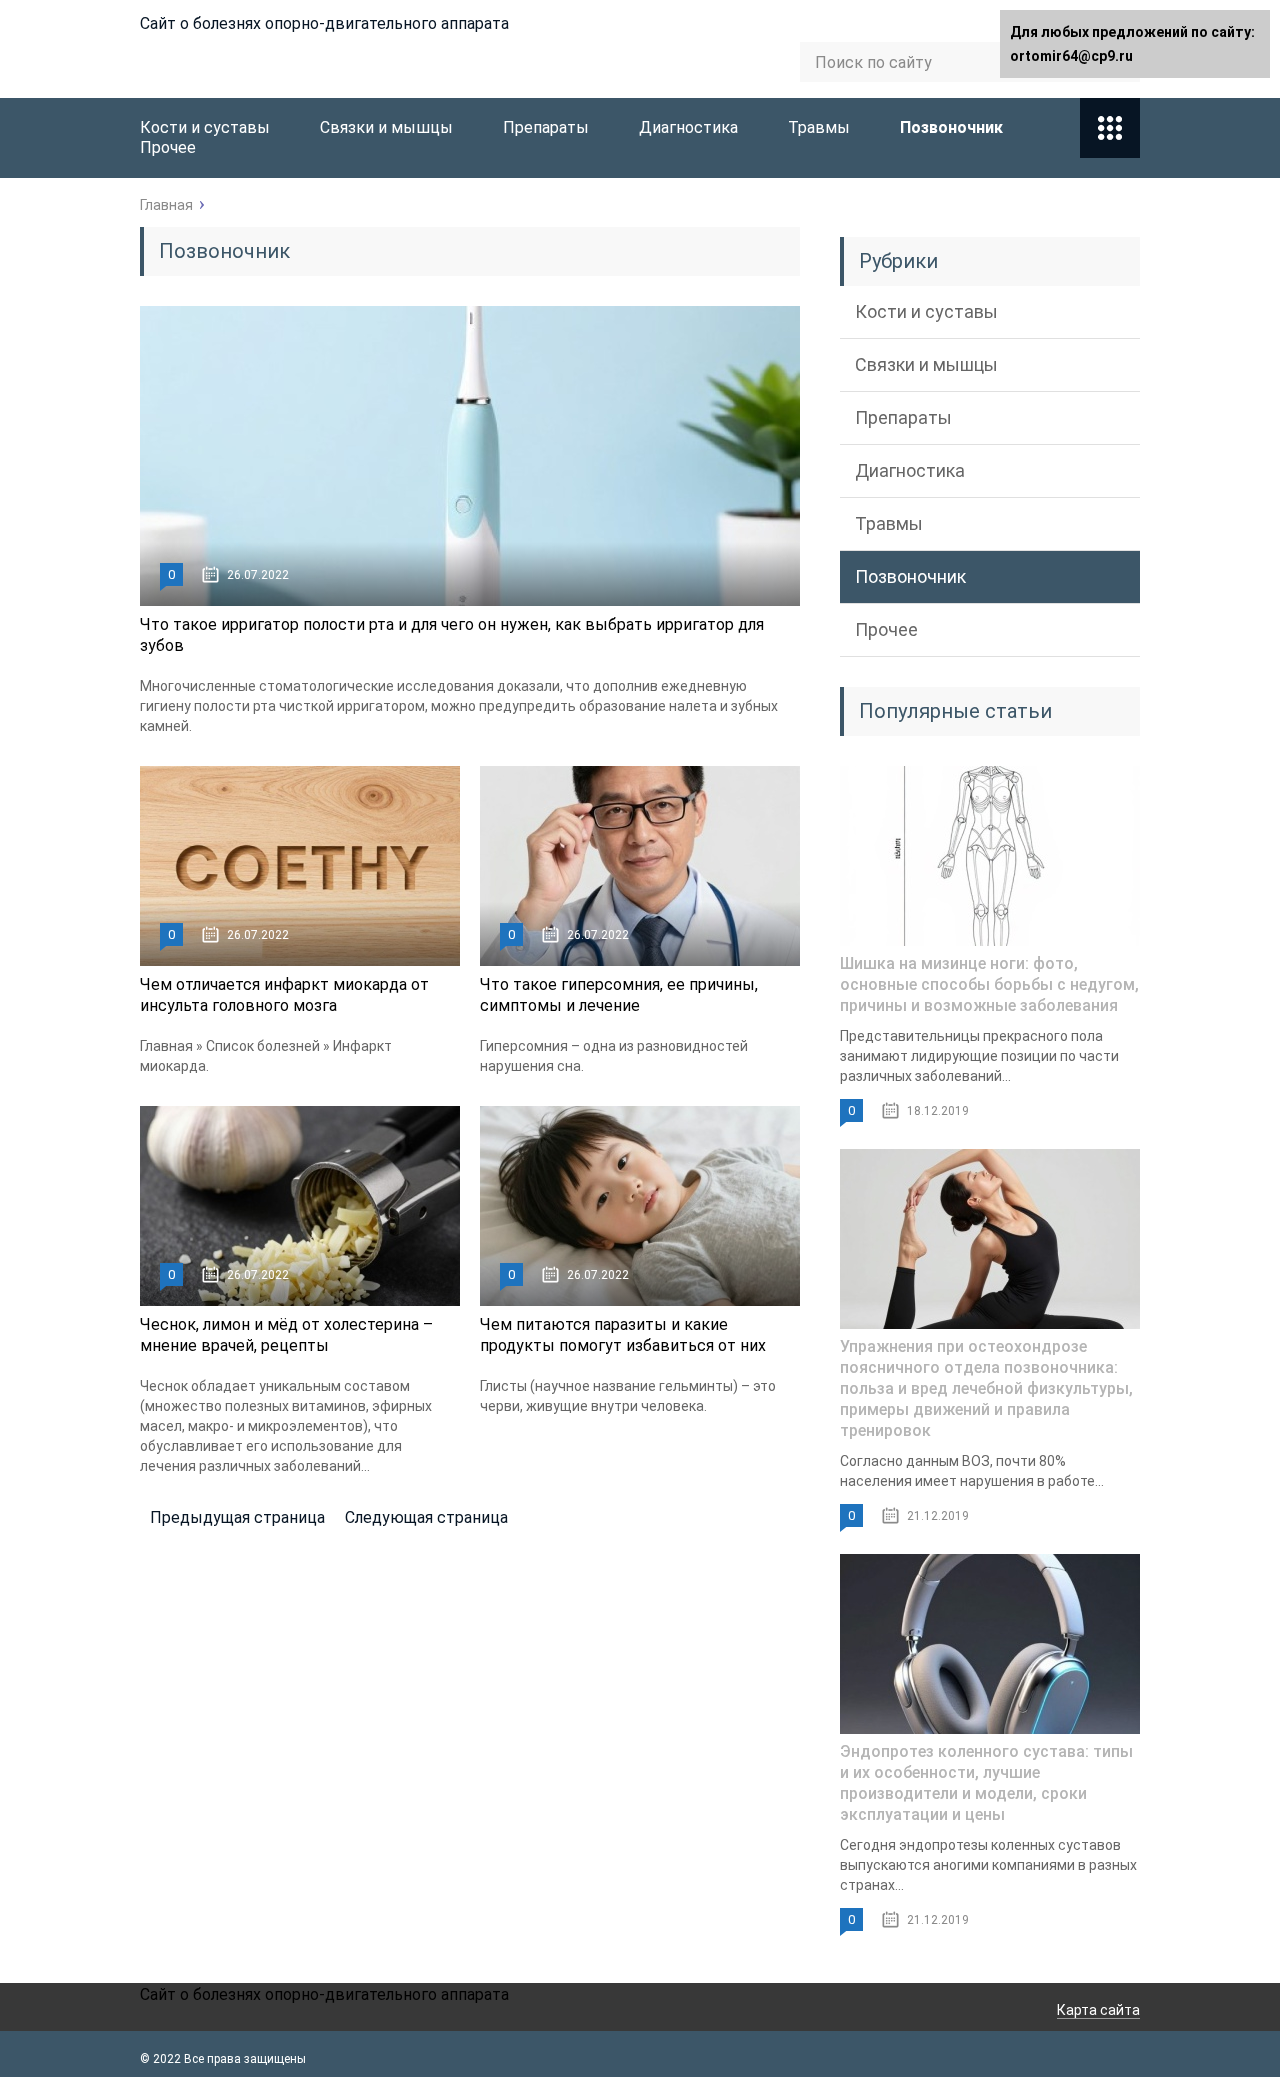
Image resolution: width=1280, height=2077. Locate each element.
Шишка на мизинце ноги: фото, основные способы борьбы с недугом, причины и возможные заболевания (989, 984)
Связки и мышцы (386, 127)
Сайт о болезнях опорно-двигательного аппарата (324, 23)
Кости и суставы (205, 127)
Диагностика (688, 127)
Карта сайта (1098, 2010)
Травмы (819, 127)
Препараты (546, 127)
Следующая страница (426, 1517)
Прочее (168, 147)
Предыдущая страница (237, 1517)
